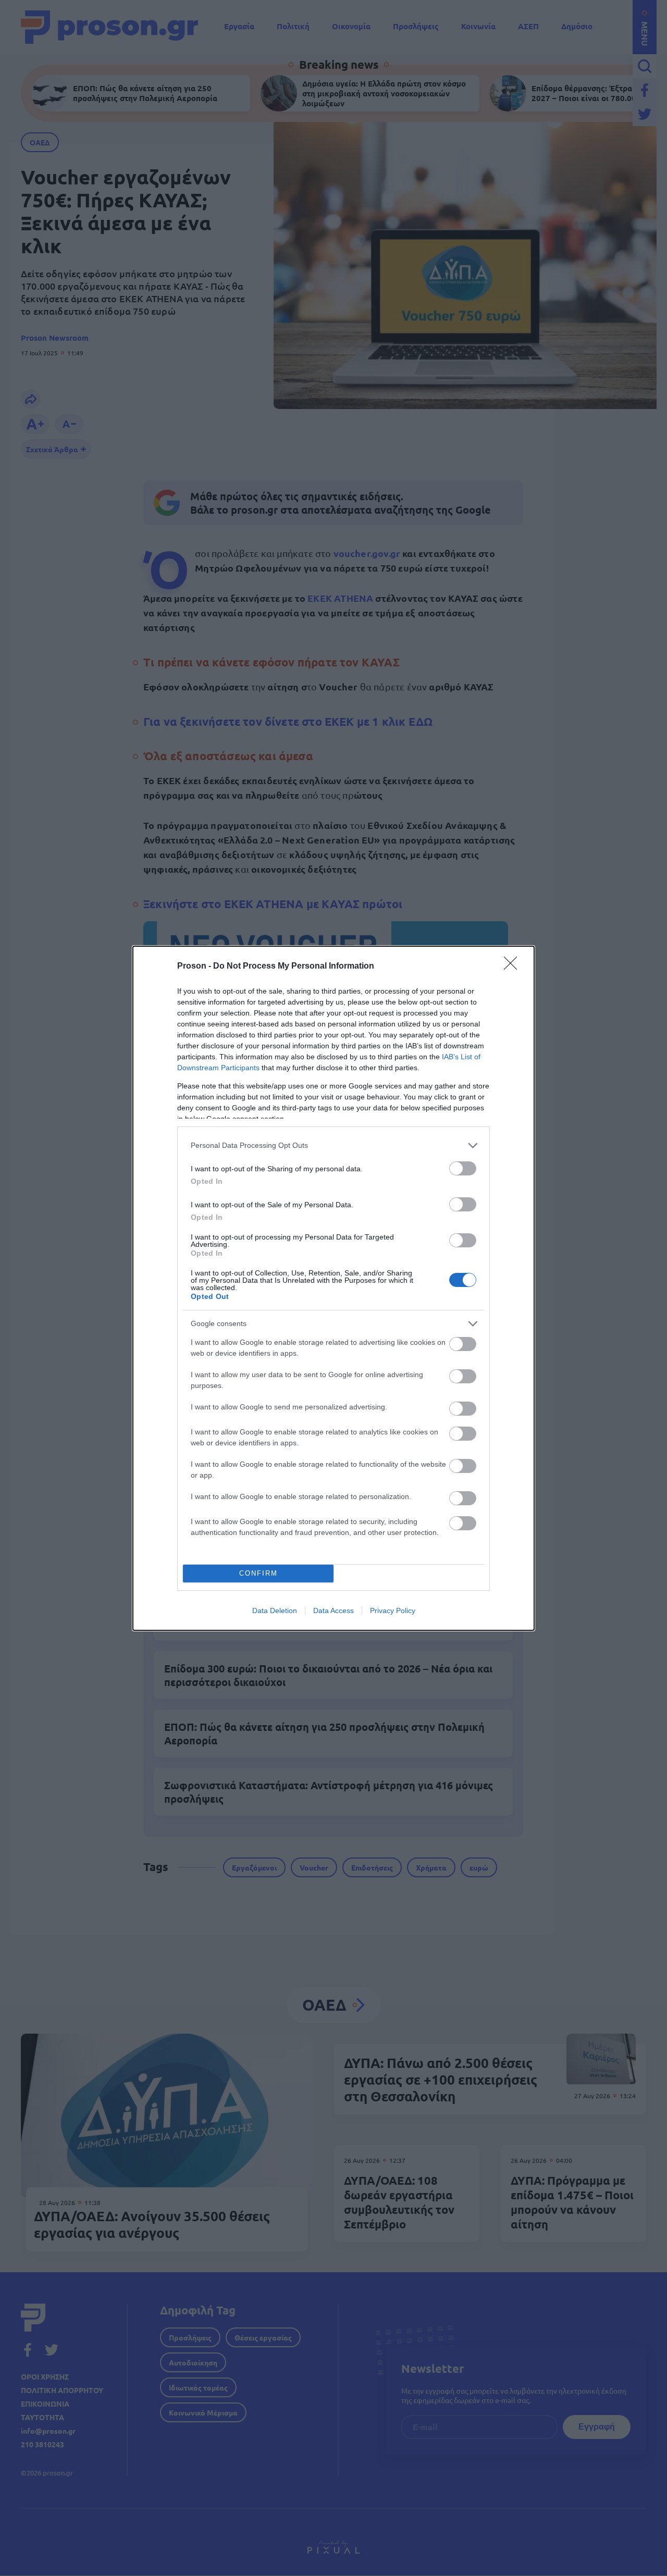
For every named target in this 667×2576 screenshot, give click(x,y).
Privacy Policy (393, 1611)
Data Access (333, 1611)
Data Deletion (275, 1611)
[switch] (463, 1168)
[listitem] (333, 1145)
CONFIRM (258, 1573)
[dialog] (333, 1288)
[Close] (514, 967)
